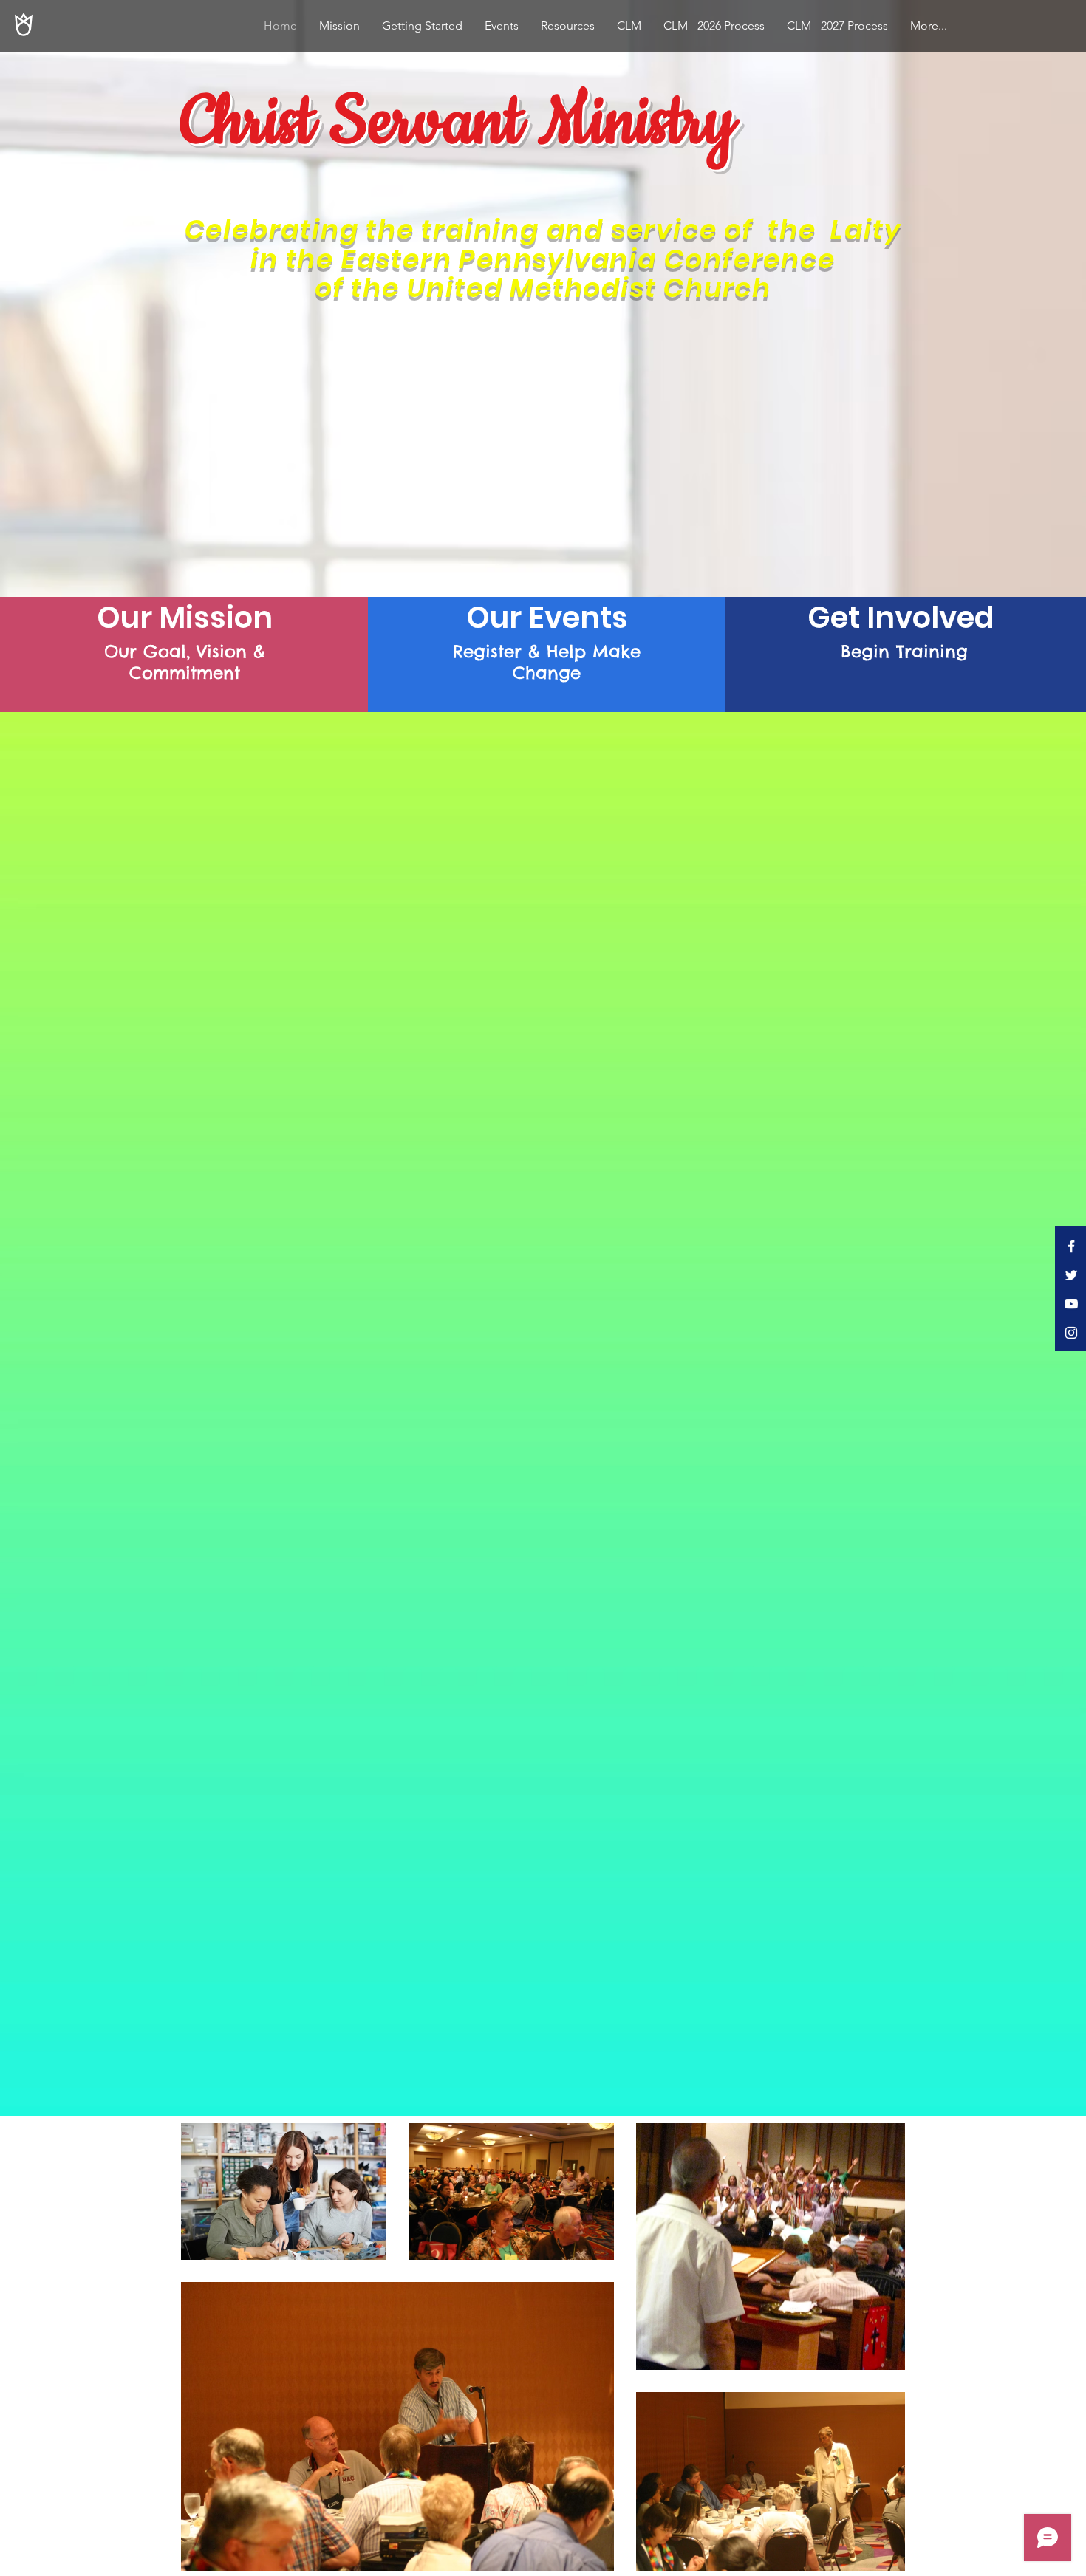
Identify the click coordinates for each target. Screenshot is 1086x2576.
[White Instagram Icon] (1071, 1333)
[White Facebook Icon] (1071, 1246)
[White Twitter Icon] (1071, 1275)
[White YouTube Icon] (1071, 1304)
